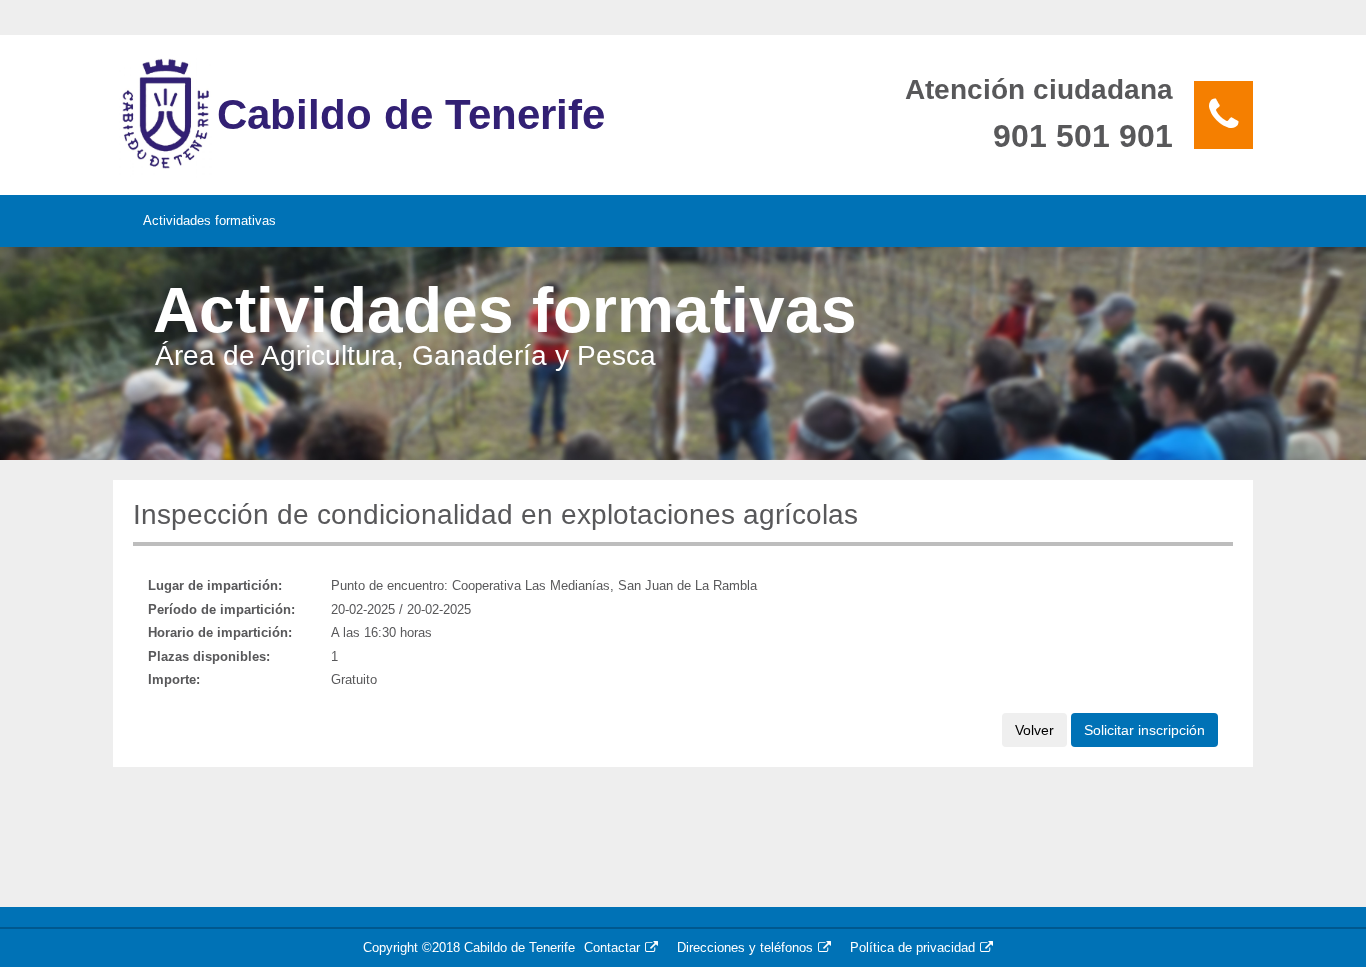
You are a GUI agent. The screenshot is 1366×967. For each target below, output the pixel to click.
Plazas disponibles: (209, 656)
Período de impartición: (221, 609)
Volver (1034, 730)
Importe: (174, 679)
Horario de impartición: (220, 632)
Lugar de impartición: (215, 585)
